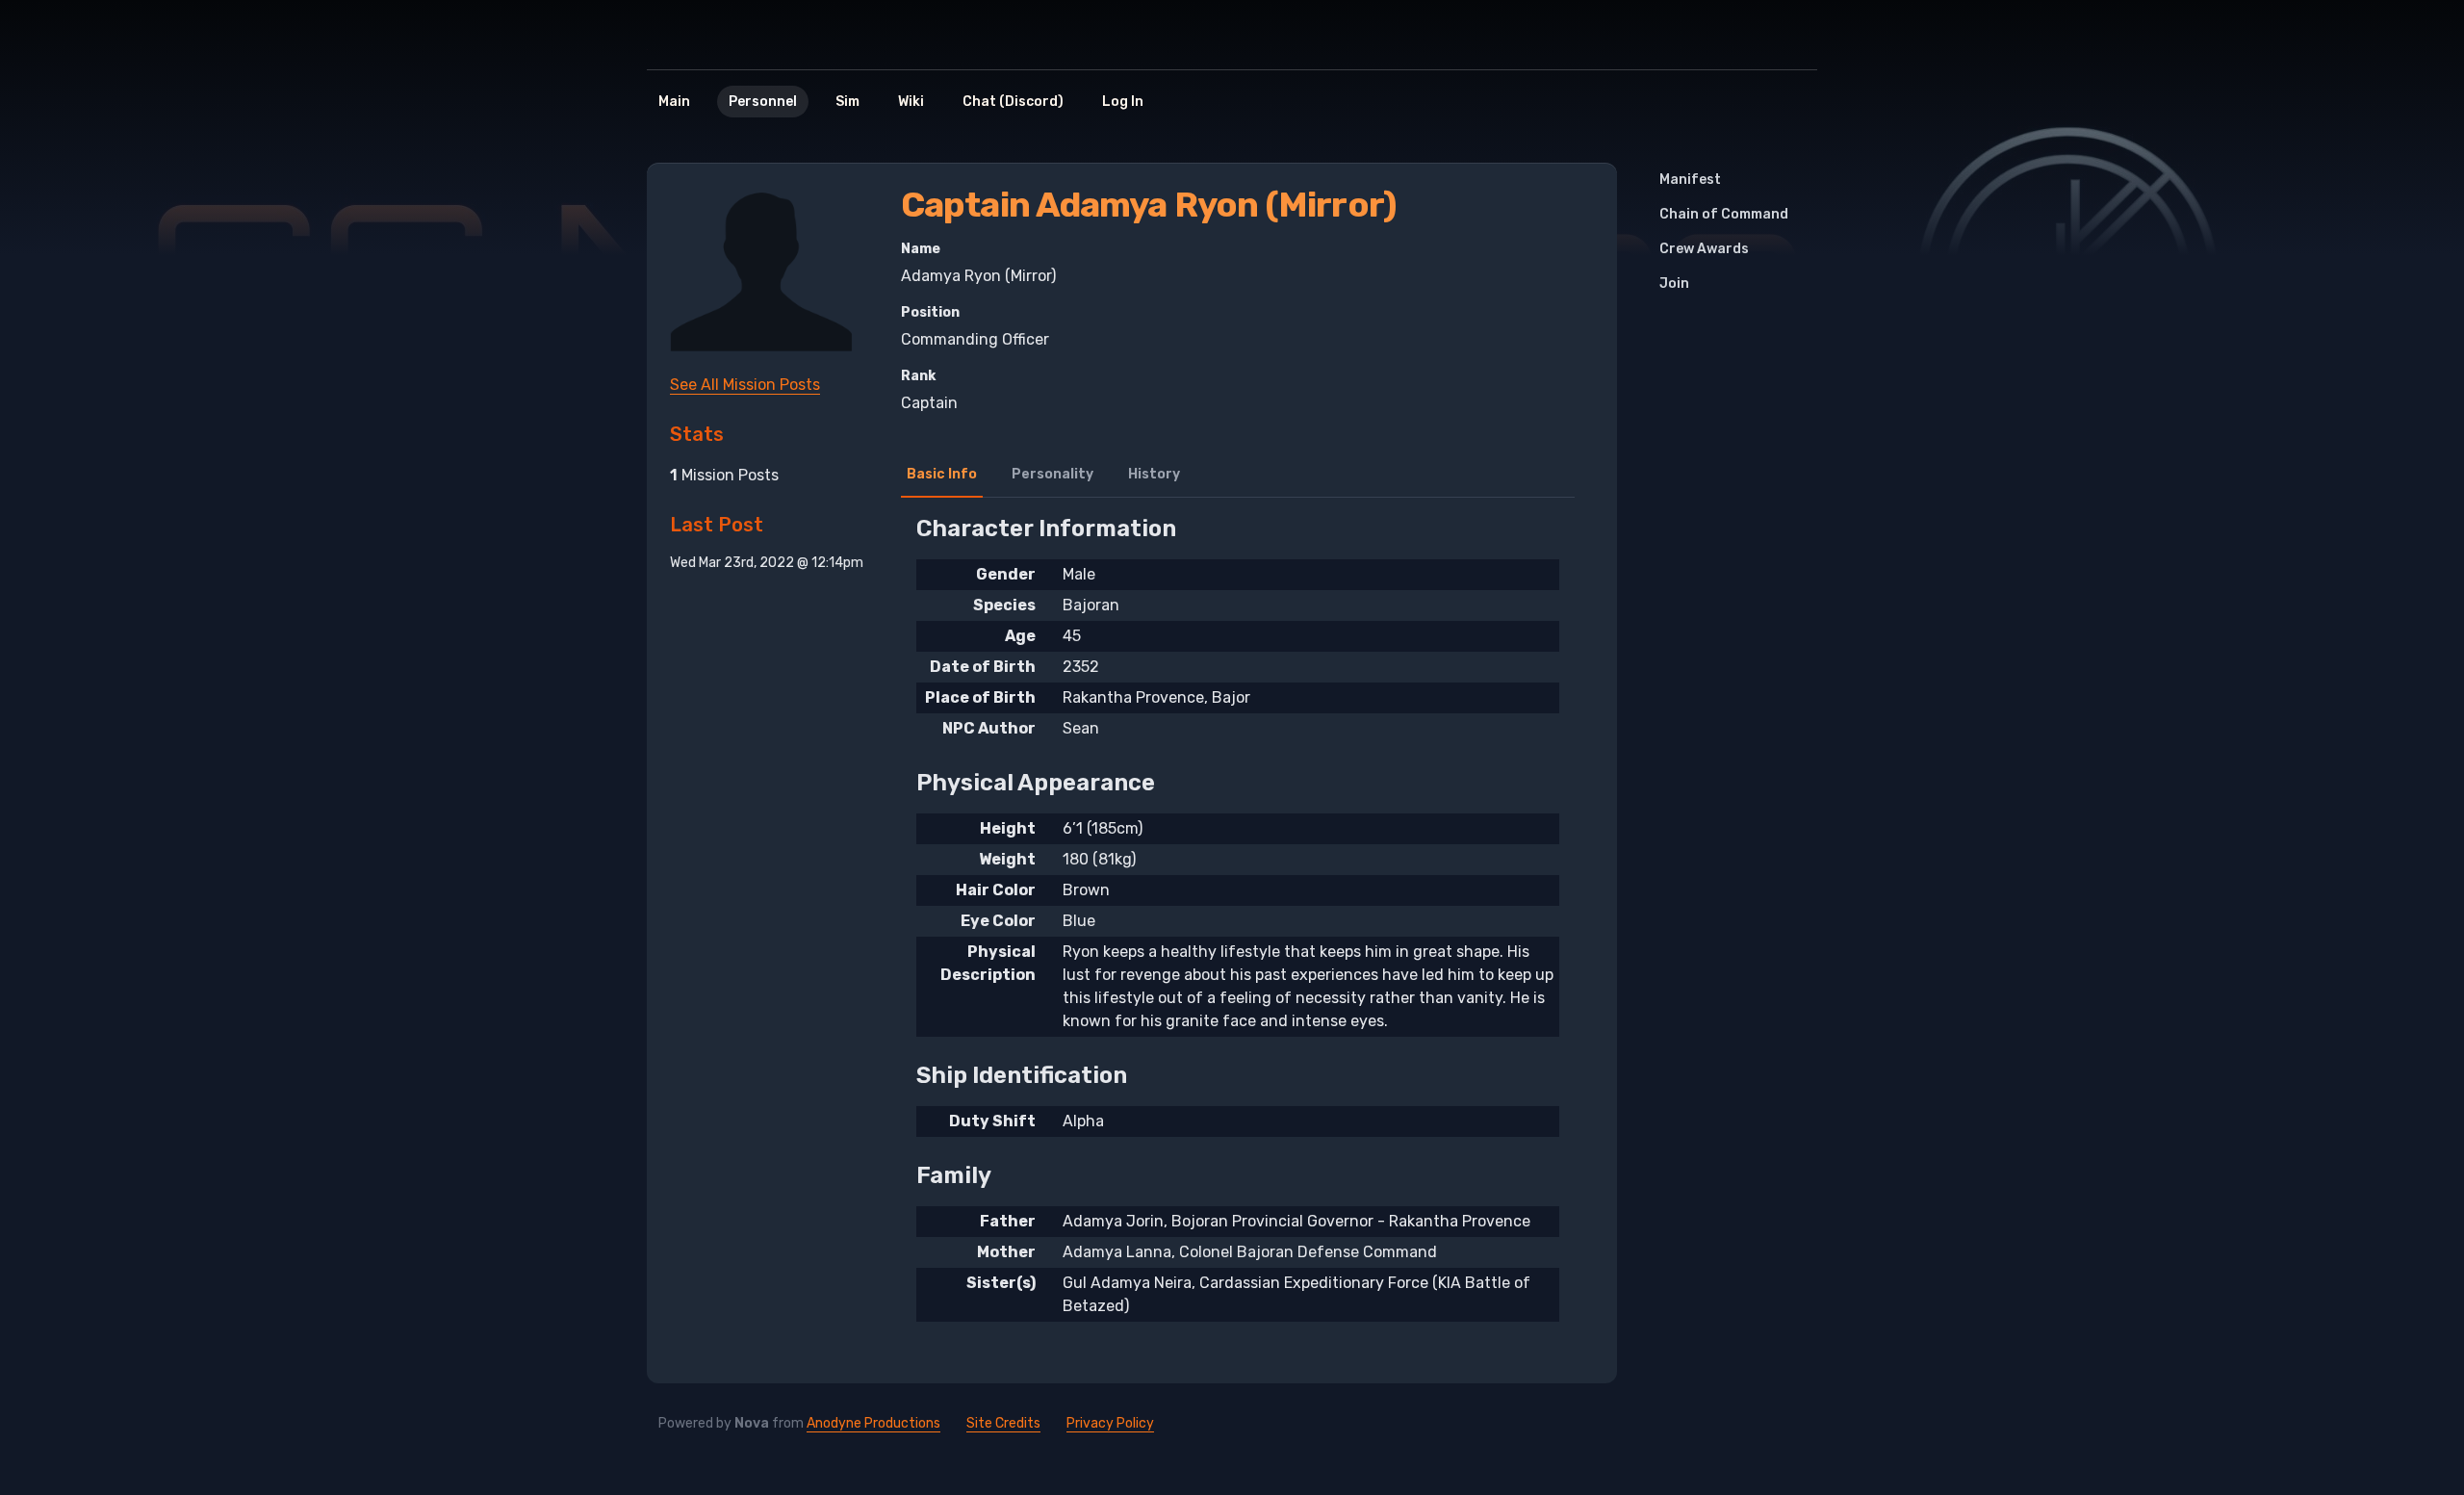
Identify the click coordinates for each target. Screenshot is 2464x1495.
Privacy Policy (1110, 1423)
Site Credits (1003, 1423)
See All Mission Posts (745, 385)
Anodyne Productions (873, 1423)
